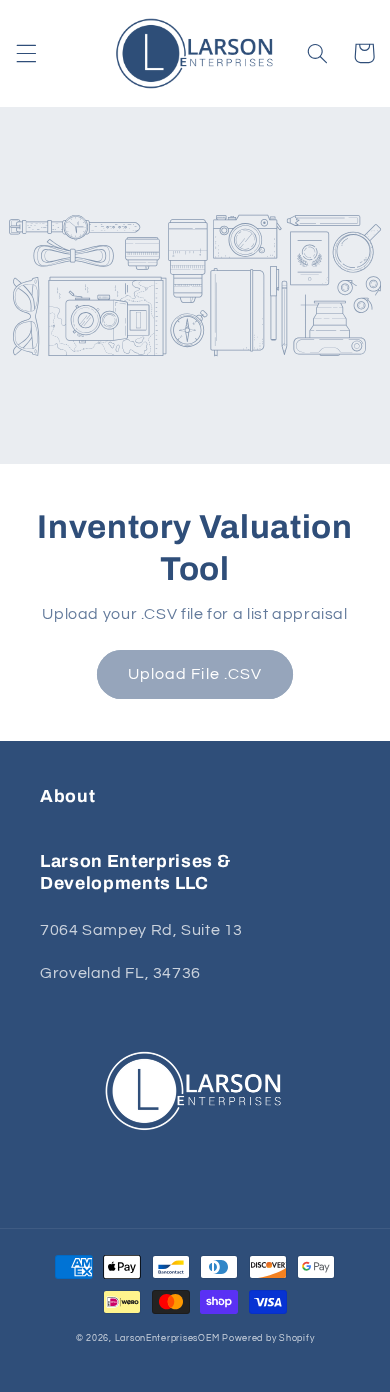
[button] (26, 53)
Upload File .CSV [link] (195, 674)
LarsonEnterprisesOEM (167, 1338)
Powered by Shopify (268, 1338)
